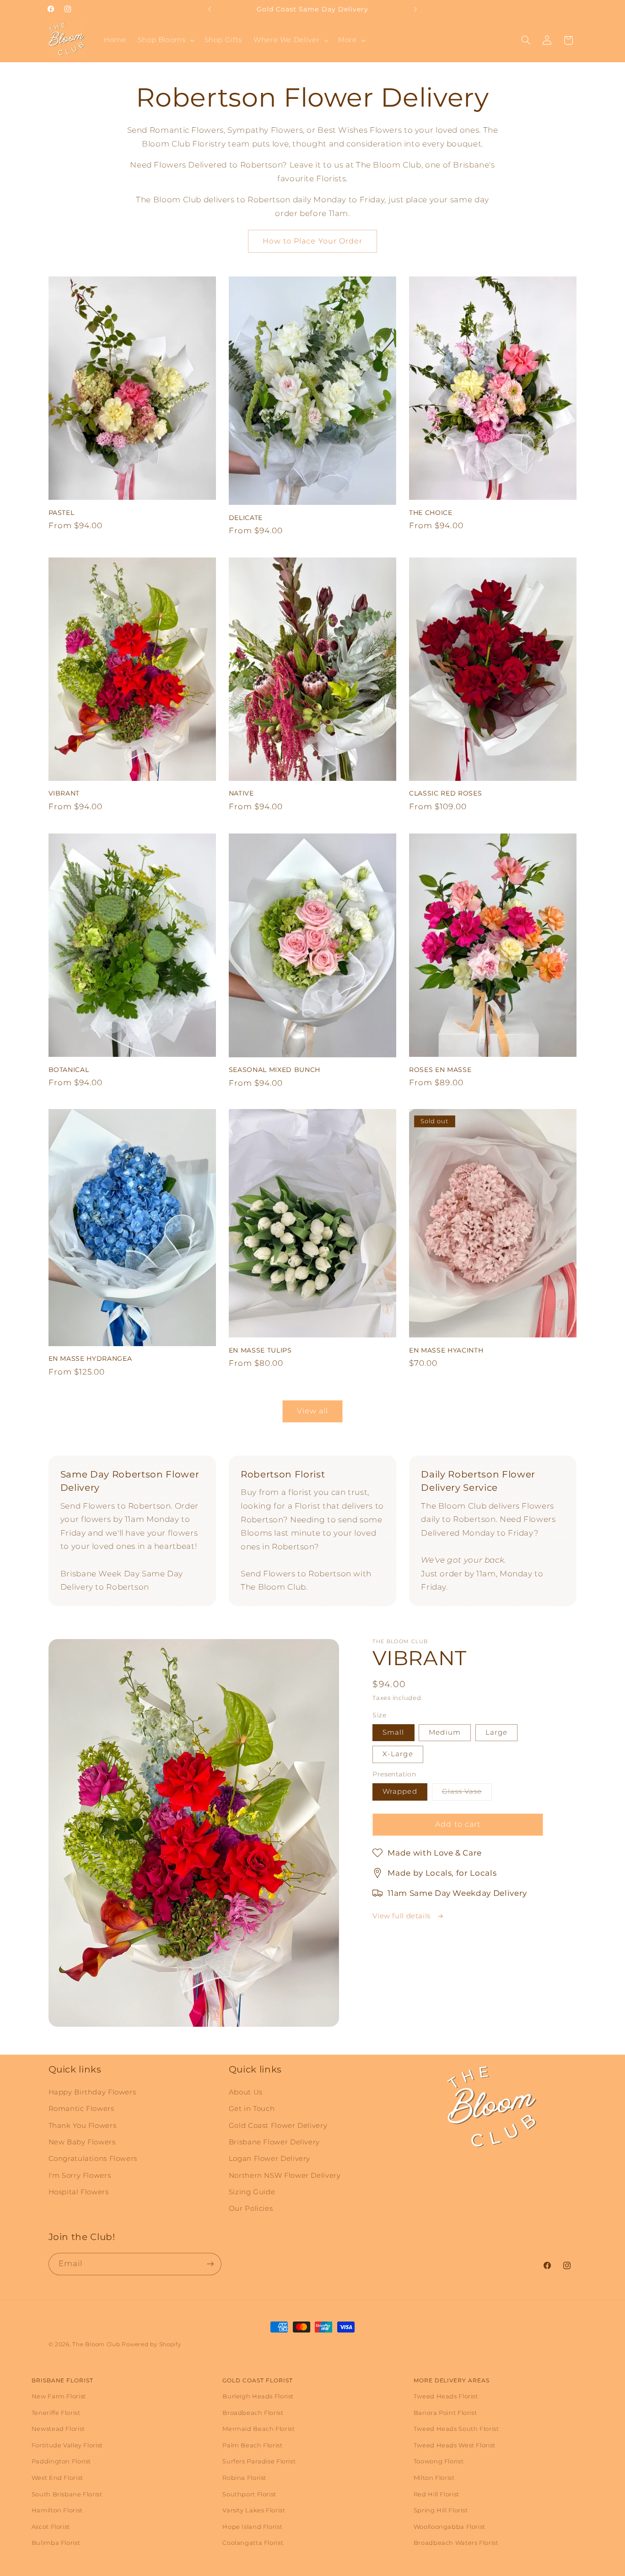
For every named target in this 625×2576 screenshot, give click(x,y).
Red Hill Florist (436, 2494)
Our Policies (251, 2208)
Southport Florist (249, 2494)
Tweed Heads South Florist (456, 2429)
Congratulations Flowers (93, 2159)
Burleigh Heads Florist (258, 2396)
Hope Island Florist (252, 2527)
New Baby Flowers (82, 2142)
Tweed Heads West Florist (455, 2445)
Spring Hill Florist (441, 2510)
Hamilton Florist (57, 2510)
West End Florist (57, 2478)
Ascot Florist (51, 2527)
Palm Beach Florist (252, 2445)
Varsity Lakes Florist (254, 2510)
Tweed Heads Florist (446, 2396)
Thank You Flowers (83, 2125)
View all (312, 1411)
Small (393, 1732)
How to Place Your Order (312, 241)
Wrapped (400, 1791)
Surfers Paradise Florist (259, 2461)
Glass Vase (467, 1794)
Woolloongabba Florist (450, 2527)
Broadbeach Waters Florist (456, 2543)
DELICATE (246, 518)
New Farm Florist (59, 2396)
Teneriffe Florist (56, 2413)
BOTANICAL (69, 1069)
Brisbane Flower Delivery (274, 2142)
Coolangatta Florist (253, 2543)
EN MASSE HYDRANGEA (90, 1358)
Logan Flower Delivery (269, 2159)
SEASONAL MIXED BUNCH (275, 1069)
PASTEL (62, 513)
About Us (246, 2092)
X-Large (398, 1754)
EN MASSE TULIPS (260, 1350)
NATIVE (241, 793)
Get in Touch (252, 2108)
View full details (402, 1916)
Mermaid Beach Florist (259, 2429)
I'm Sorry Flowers (80, 2175)
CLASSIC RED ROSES (445, 793)
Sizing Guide (252, 2192)
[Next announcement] (415, 9)
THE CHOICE (431, 513)
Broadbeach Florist (253, 2413)
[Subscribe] (210, 2264)
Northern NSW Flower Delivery (285, 2175)
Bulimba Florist (56, 2543)
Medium (445, 1732)
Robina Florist (244, 2478)
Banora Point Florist (445, 2413)
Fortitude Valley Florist (67, 2445)
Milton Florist (434, 2478)
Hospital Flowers (79, 2192)
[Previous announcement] (210, 9)
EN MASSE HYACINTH (446, 1350)
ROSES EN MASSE (440, 1069)
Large (496, 1732)
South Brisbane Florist (67, 2494)
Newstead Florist (58, 2429)
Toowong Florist (439, 2461)
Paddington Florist (61, 2461)
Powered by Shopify (151, 2344)
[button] (165, 40)
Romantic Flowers (81, 2108)
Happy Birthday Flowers (92, 2092)
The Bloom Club (96, 2344)
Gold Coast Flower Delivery (278, 2125)
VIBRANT (64, 793)
